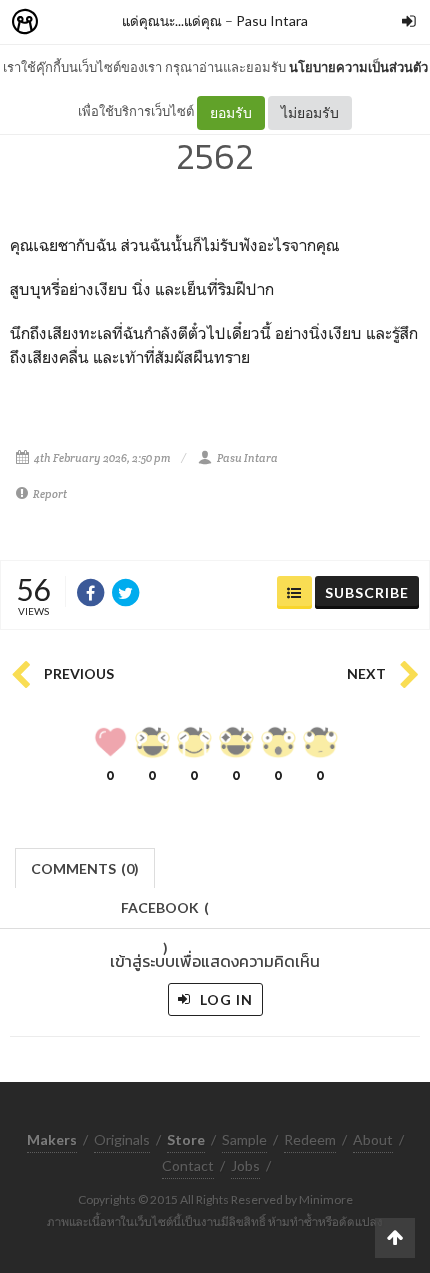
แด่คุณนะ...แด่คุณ (172, 20)
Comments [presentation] (85, 868)
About (373, 1139)
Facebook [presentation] (165, 913)
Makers (69, 22)
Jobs (245, 1165)
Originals (122, 1139)
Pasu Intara (272, 20)
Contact (188, 1165)
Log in (224, 999)
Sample (244, 1139)
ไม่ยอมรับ (310, 112)
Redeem (310, 1139)
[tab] (85, 866)
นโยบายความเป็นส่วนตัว (358, 67)
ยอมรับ (231, 112)
